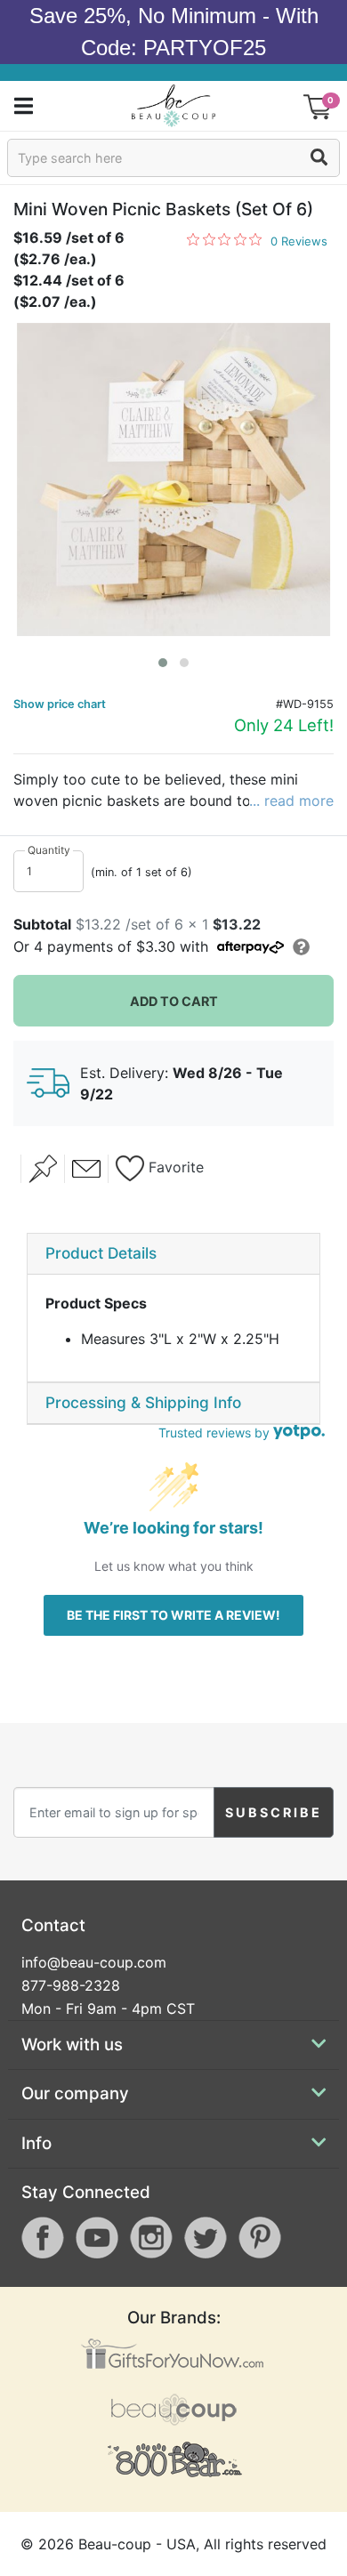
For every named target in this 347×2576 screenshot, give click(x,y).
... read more (291, 801)
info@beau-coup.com (94, 1962)
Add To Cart (174, 1001)
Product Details (101, 1253)
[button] (163, 663)
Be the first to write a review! (173, 1615)
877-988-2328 (71, 1985)
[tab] (173, 1254)
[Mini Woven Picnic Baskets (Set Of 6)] (173, 479)
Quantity (49, 850)
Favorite (174, 1167)
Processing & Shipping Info (143, 1402)
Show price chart (60, 704)
